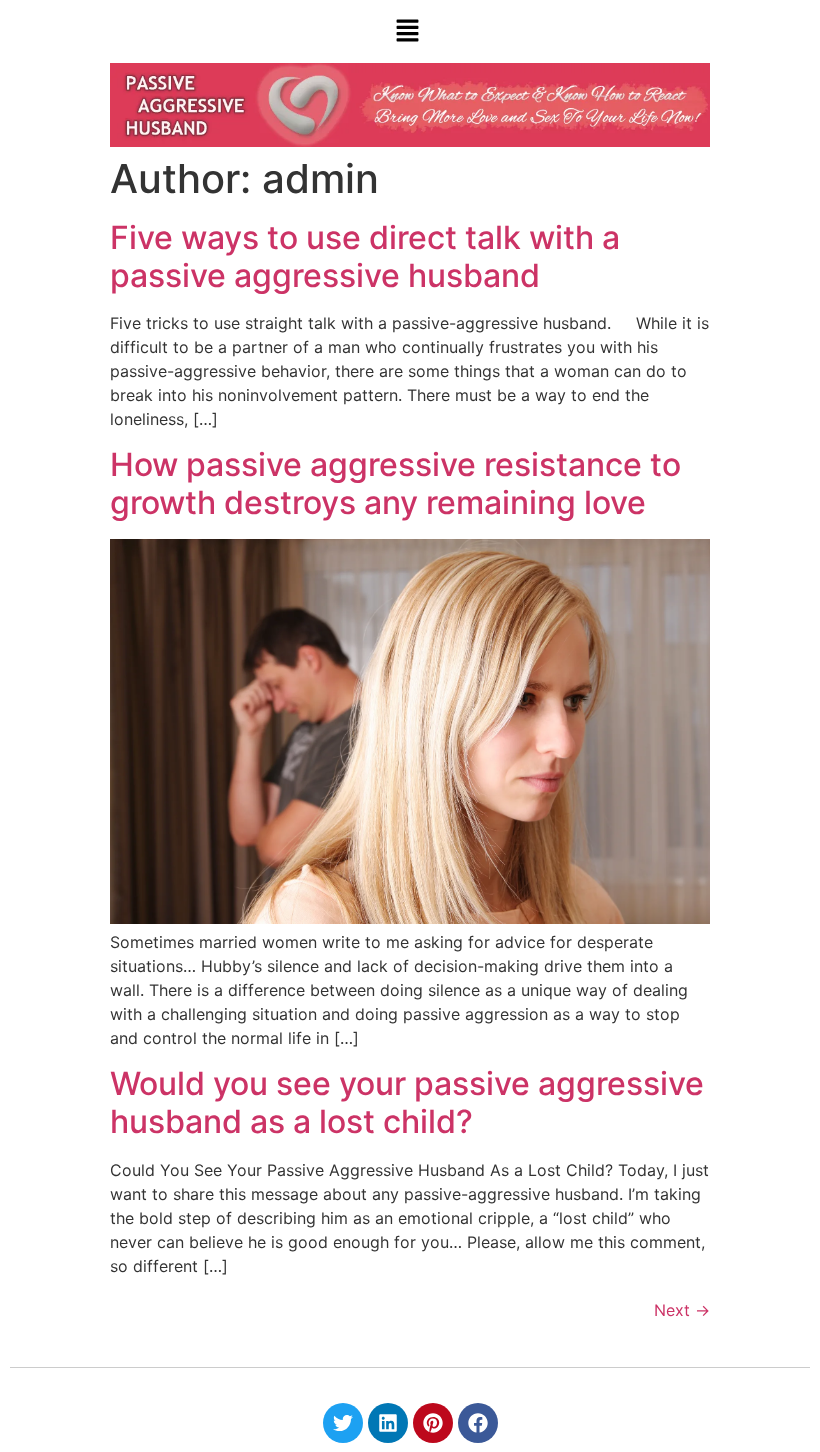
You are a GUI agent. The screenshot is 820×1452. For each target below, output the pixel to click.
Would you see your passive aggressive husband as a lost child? (407, 1102)
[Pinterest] (433, 1423)
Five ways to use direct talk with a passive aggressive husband (365, 256)
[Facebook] (478, 1423)
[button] (407, 31)
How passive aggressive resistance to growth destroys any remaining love (395, 483)
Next (682, 1310)
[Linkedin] (388, 1423)
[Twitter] (343, 1423)
